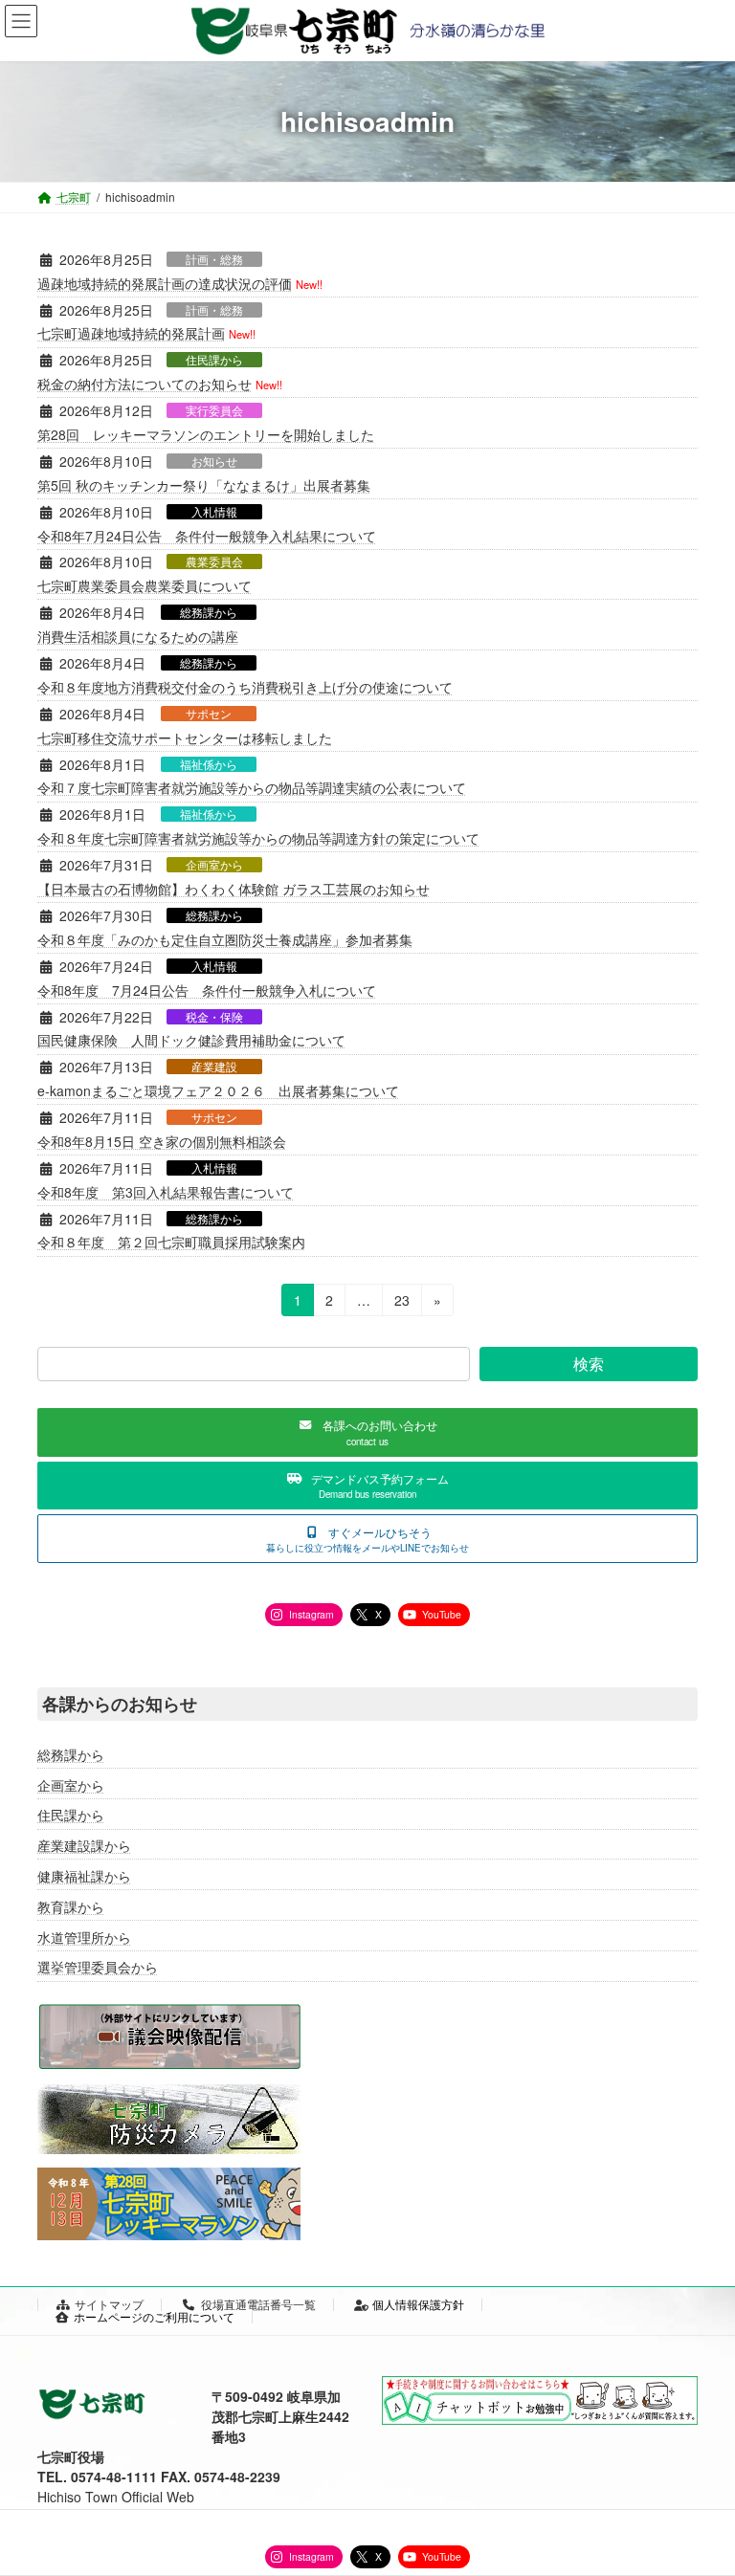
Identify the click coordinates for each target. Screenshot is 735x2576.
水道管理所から (84, 1936)
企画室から (214, 865)
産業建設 (214, 1067)
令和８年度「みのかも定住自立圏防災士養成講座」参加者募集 (225, 939)
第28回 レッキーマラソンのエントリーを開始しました (206, 434)
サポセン (209, 714)
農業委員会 (214, 561)
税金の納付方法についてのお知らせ (145, 384)
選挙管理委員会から (98, 1967)
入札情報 (214, 512)
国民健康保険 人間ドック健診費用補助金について (191, 1040)
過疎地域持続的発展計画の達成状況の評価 (165, 283)
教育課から (71, 1905)
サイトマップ (109, 2304)
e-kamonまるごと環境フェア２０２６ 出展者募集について (218, 1090)
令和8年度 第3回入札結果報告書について (166, 1192)
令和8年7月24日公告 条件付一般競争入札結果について (207, 536)
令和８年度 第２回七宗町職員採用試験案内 (171, 1242)
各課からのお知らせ (120, 1704)
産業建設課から (84, 1845)
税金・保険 (214, 1017)
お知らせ (214, 461)
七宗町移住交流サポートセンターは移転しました (185, 738)
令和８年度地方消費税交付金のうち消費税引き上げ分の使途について (245, 687)
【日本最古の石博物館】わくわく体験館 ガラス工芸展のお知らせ (234, 889)
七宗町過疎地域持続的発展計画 (131, 333)
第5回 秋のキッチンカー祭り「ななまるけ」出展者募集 (204, 485)
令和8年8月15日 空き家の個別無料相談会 (162, 1141)
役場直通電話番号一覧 (258, 2304)
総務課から (209, 612)
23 (401, 1303)
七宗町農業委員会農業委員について (145, 585)
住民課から (214, 360)
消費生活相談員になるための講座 (138, 636)
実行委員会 (214, 410)
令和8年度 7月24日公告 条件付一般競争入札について (207, 990)
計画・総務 (214, 259)
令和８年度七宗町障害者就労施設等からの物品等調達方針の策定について (258, 838)
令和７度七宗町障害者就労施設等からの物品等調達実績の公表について (252, 787)
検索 (589, 1364)
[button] (367, 1432)
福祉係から (209, 764)
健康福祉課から (84, 1876)
